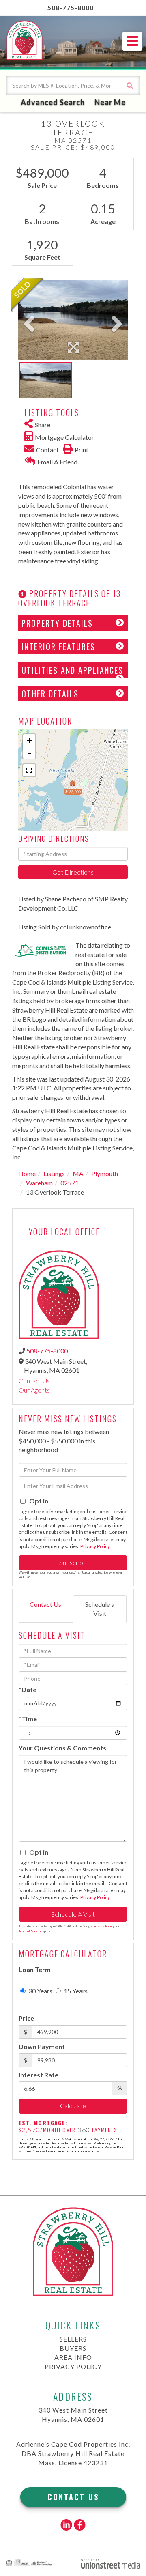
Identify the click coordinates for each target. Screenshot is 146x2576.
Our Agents (34, 1390)
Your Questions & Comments (62, 1748)
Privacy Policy (95, 1546)
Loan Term (35, 1969)
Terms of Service (30, 1931)
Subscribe (73, 1562)
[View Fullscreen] (29, 770)
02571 (70, 1183)
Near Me (110, 102)
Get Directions (73, 872)
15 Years (75, 1991)
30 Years (40, 1991)
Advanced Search (53, 102)
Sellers (73, 2339)
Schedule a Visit (100, 1609)
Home (27, 1173)
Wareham (39, 1183)
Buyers (73, 2348)
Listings (54, 1173)
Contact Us (34, 1381)
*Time (28, 1719)
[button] (130, 85)
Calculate (73, 2106)
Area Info (73, 2357)
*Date (28, 1689)
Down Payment (42, 2046)
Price (26, 2018)
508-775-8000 (71, 8)
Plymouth (105, 1173)
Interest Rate (39, 2075)
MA (78, 1173)
